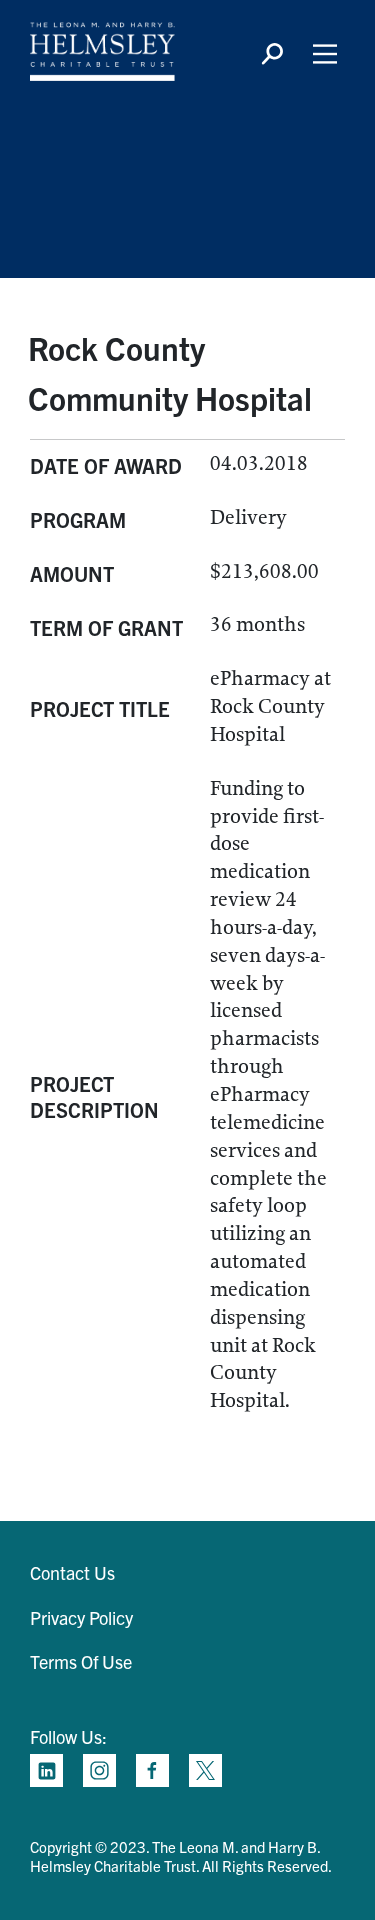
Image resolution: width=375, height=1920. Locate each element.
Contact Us (72, 1572)
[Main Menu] (325, 54)
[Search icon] (272, 54)
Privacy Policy (81, 1617)
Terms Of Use (81, 1661)
